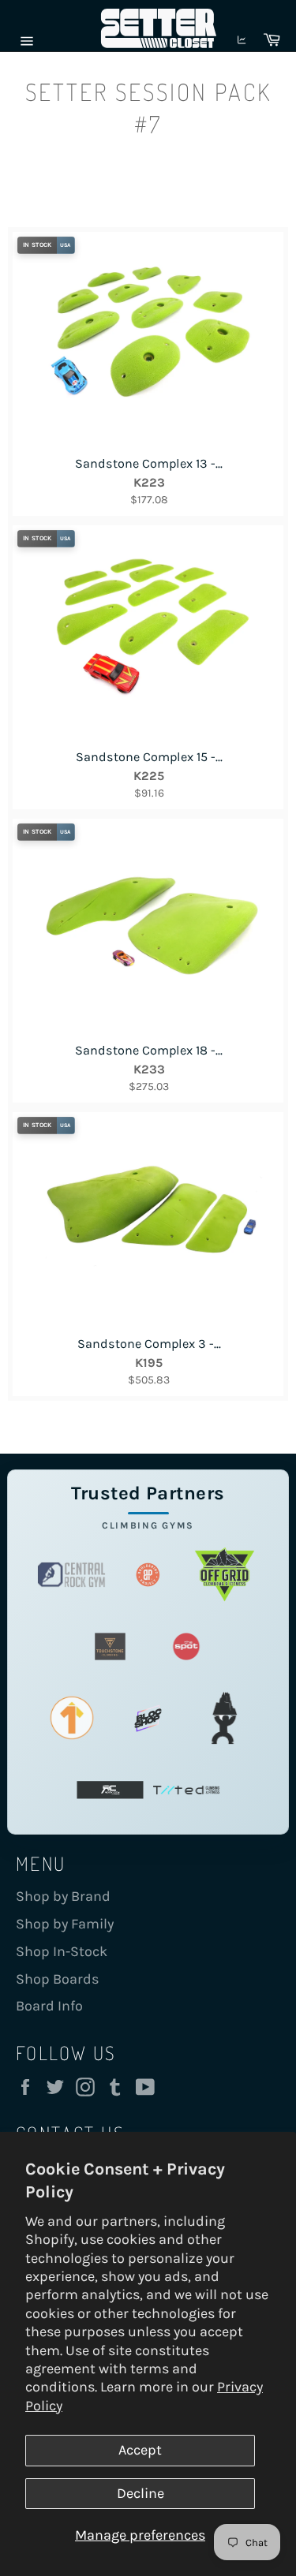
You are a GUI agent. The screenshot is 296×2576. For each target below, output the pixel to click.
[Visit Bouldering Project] (148, 1575)
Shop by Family (65, 1924)
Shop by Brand (63, 1896)
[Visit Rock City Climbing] (110, 1790)
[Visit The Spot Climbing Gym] (187, 1646)
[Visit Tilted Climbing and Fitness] (187, 1790)
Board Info (49, 2006)
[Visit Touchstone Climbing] (110, 1646)
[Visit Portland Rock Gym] (225, 1718)
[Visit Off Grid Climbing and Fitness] (225, 1575)
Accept (140, 2450)
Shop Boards (57, 1979)
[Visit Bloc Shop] (148, 1718)
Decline (141, 2493)
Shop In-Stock (62, 1951)
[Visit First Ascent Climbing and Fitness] (71, 1718)
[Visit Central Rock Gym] (71, 1575)
